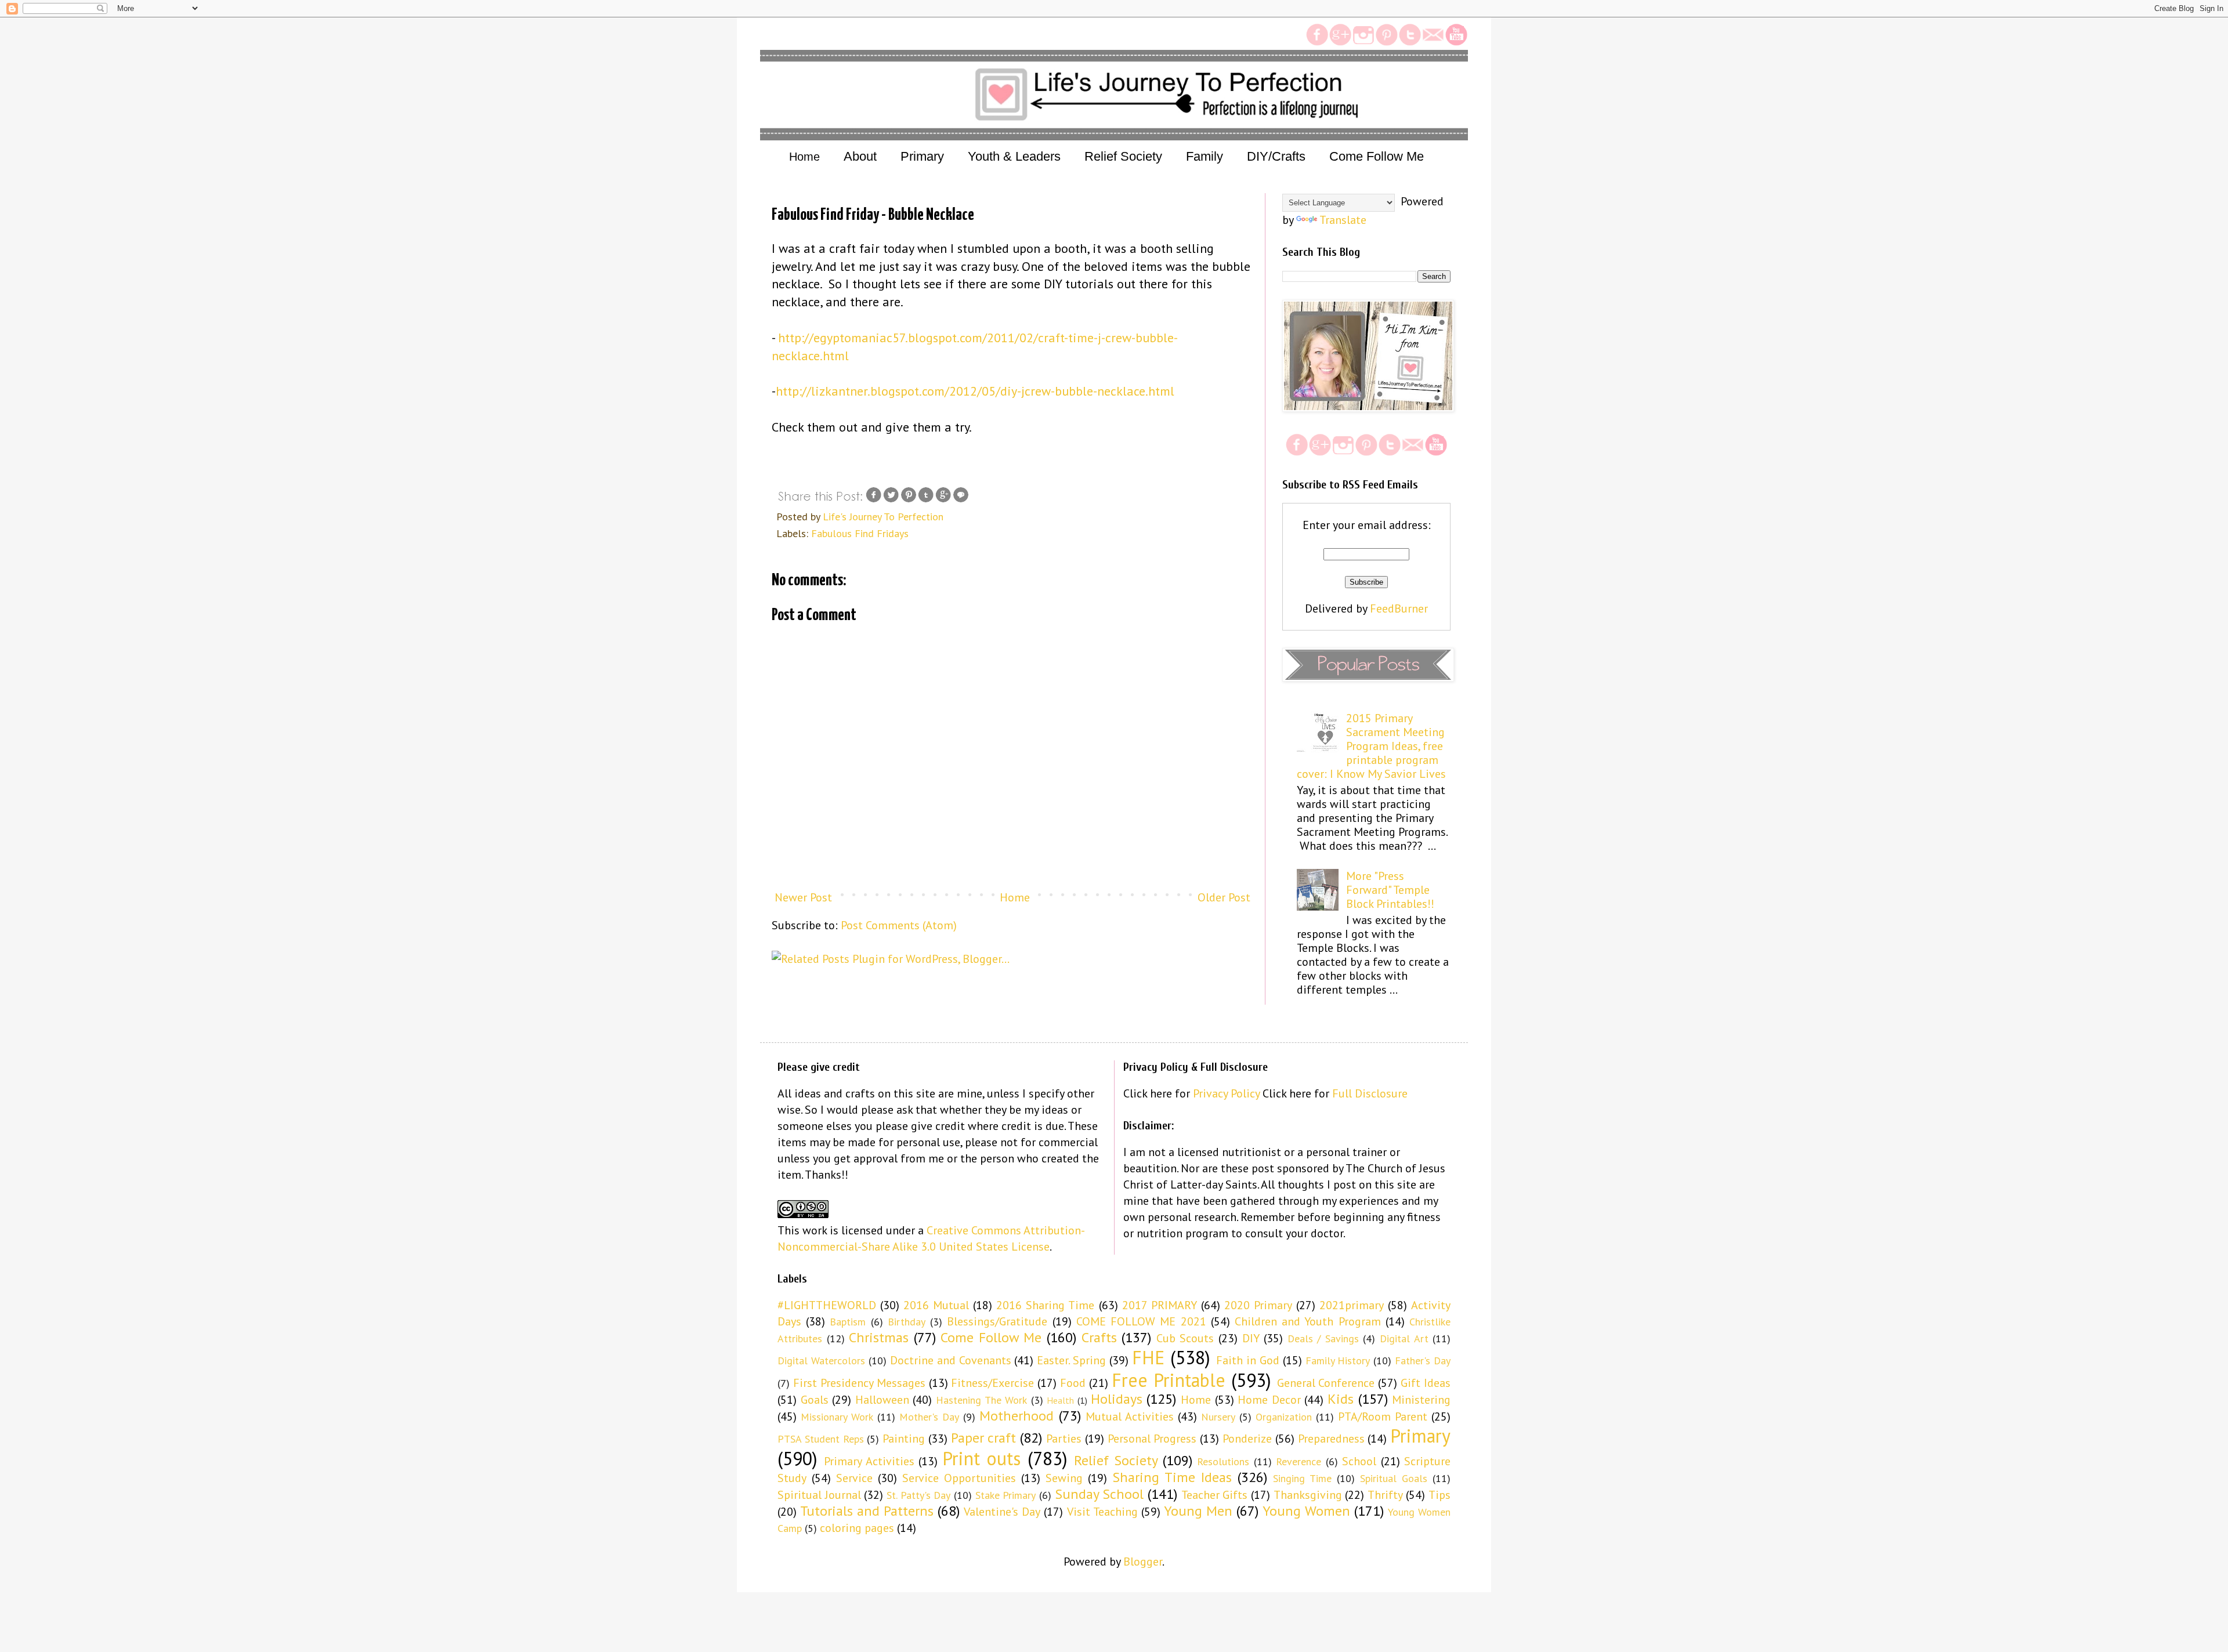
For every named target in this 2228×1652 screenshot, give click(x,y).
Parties (1064, 1439)
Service (854, 1478)
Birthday (907, 1322)
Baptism (848, 1322)
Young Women (1306, 1511)
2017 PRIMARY (1160, 1305)
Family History (1338, 1361)
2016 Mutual (936, 1305)
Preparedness (1331, 1439)
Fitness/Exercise (992, 1383)
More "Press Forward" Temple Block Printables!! (1390, 890)
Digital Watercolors (821, 1361)
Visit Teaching (1102, 1512)
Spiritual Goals (1394, 1478)
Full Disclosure (1370, 1093)
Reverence (1299, 1461)
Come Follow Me (991, 1337)
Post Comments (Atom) (899, 925)
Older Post (1224, 897)
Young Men (1198, 1511)
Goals (815, 1400)
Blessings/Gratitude (997, 1321)
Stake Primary (1006, 1495)
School (1359, 1461)
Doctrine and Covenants (951, 1360)
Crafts (1099, 1337)
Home (804, 157)
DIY (1251, 1338)
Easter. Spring (1071, 1360)
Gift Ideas (1426, 1383)
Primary (1420, 1436)
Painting (904, 1439)
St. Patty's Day (918, 1495)
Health (1060, 1400)
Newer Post (803, 897)
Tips (1439, 1495)
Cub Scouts (1185, 1338)
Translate (1343, 220)
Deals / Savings (1323, 1338)
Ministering (1421, 1400)
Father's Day (1423, 1361)
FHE (1148, 1357)
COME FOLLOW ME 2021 (1141, 1321)
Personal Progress (1152, 1439)
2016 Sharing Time (1045, 1305)
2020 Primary (1258, 1305)
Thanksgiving (1308, 1495)
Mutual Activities (1130, 1416)
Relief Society (1116, 1460)
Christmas (879, 1337)
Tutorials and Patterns (867, 1511)
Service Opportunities (959, 1478)
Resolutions (1223, 1461)
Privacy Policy (1226, 1093)
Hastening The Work (981, 1400)
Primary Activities (869, 1461)
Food (1073, 1383)
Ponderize (1247, 1439)
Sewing (1064, 1478)
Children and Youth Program (1308, 1321)
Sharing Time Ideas (1172, 1477)
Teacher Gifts (1215, 1495)
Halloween (882, 1400)
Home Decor (1269, 1400)
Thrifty (1385, 1495)
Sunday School (1099, 1494)
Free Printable (1169, 1380)
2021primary (1352, 1305)
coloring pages (857, 1528)
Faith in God (1248, 1360)
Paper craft (984, 1438)
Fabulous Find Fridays (860, 533)
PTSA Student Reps (821, 1439)
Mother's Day (929, 1417)
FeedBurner (1399, 608)
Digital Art (1404, 1338)
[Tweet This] (891, 500)
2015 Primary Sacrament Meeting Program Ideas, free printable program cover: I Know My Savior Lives (1371, 746)
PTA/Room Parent (1383, 1416)
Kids (1341, 1399)
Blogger (1143, 1562)
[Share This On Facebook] (874, 500)
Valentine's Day (1002, 1512)
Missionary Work (837, 1417)
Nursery (1218, 1417)
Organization (1284, 1417)
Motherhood (1017, 1416)
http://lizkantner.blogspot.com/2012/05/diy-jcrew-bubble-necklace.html (975, 391)
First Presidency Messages (859, 1383)
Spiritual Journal (819, 1495)
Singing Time (1302, 1478)
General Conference (1326, 1383)
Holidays (1117, 1399)
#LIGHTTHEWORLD (827, 1305)
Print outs (981, 1458)
